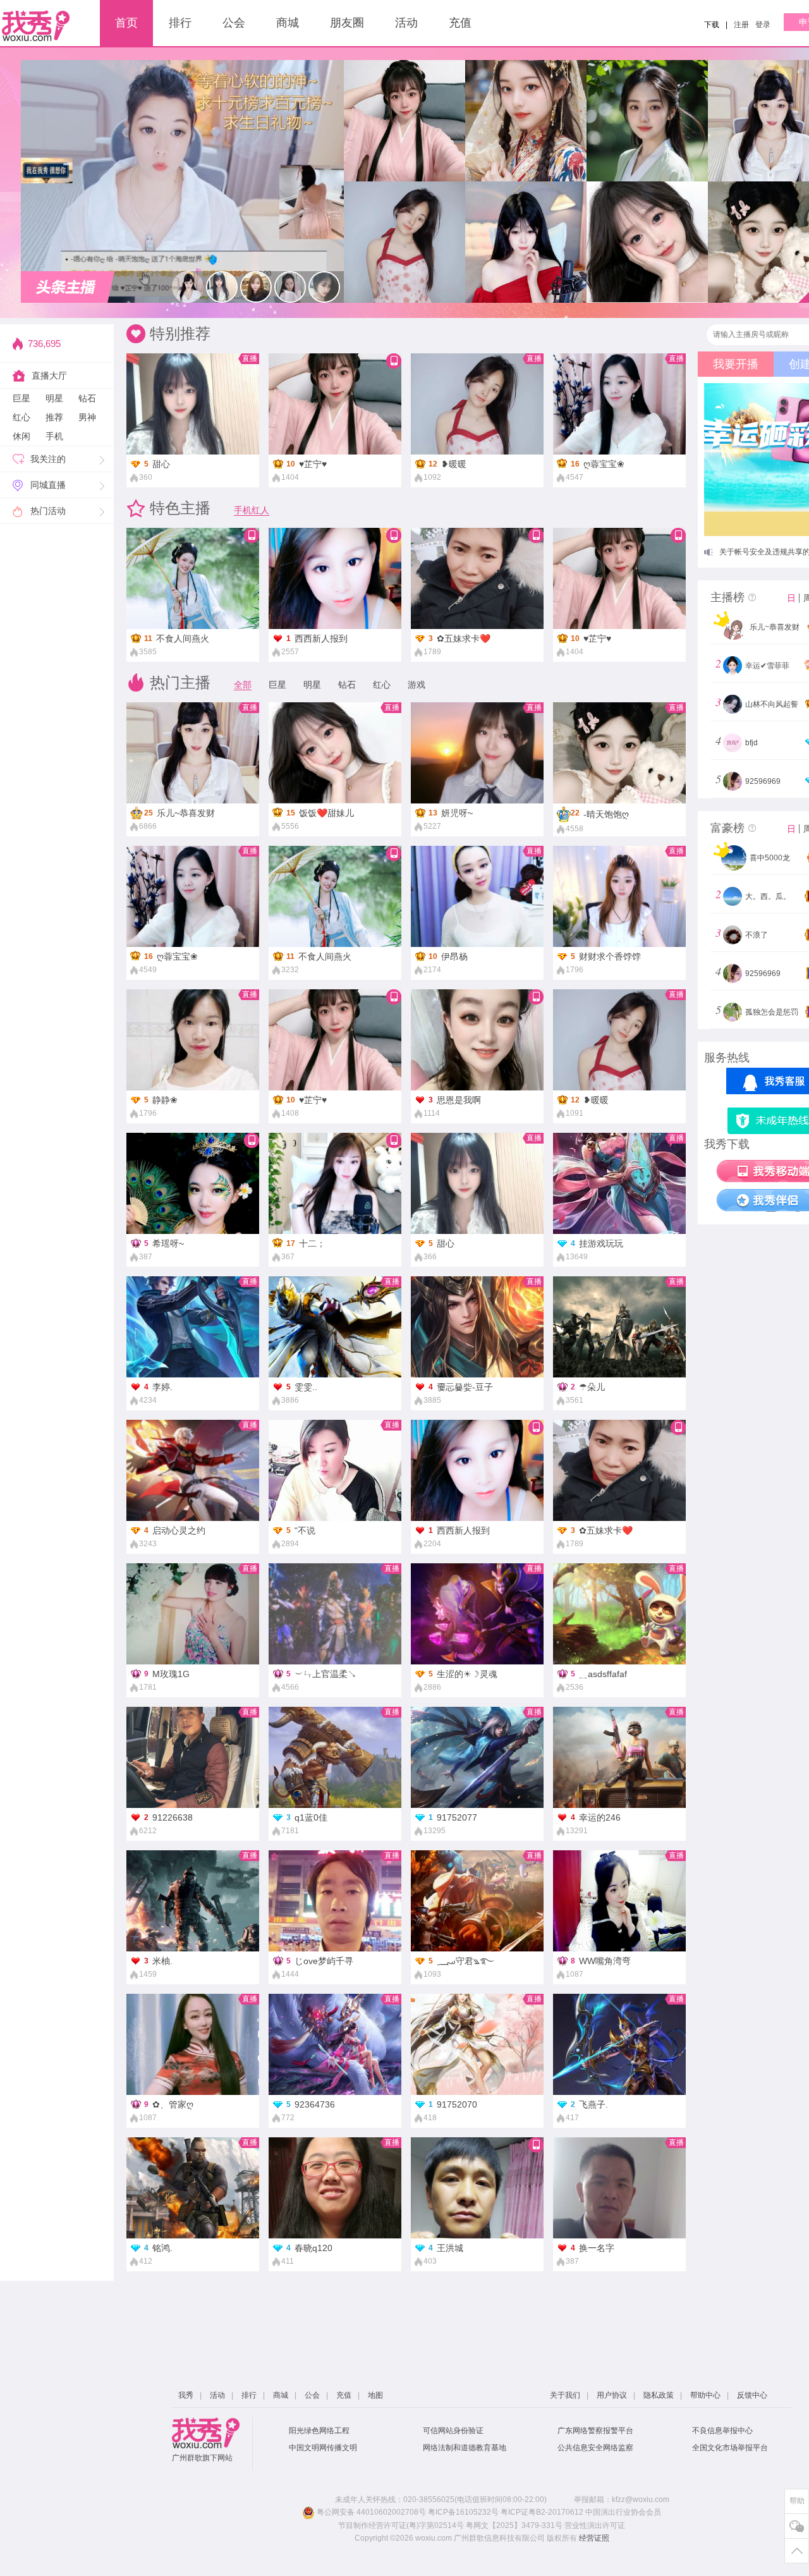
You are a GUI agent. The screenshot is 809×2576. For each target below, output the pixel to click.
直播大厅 (49, 375)
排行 (180, 23)
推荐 (54, 417)
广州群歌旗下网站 (202, 2458)
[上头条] (68, 287)
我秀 (186, 2395)
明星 (54, 398)
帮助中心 (705, 2395)
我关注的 (48, 459)
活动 (406, 23)
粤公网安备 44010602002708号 (370, 2512)
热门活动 (48, 511)
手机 (54, 436)
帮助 (797, 2501)
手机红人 (252, 510)
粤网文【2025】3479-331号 (514, 2525)
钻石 (87, 398)
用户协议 (612, 2395)
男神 (87, 417)
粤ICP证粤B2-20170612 (542, 2512)
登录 (763, 25)
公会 (234, 23)
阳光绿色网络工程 (319, 2431)
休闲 (21, 436)
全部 (243, 685)
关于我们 (565, 2395)
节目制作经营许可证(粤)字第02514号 (401, 2525)
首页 (126, 23)
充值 (460, 23)
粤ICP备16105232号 (463, 2512)
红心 (21, 417)
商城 (288, 23)
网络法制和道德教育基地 (465, 2448)
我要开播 (736, 364)
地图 (375, 2395)
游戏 (417, 685)
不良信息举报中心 (722, 2431)
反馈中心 (752, 2395)
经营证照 (594, 2538)
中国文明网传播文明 (323, 2448)
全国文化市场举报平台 (730, 2448)
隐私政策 (659, 2395)
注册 (741, 25)
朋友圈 (347, 23)
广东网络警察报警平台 (595, 2431)
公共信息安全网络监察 (595, 2448)
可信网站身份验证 (453, 2431)
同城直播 (48, 485)
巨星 (21, 398)
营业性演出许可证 (595, 2525)
